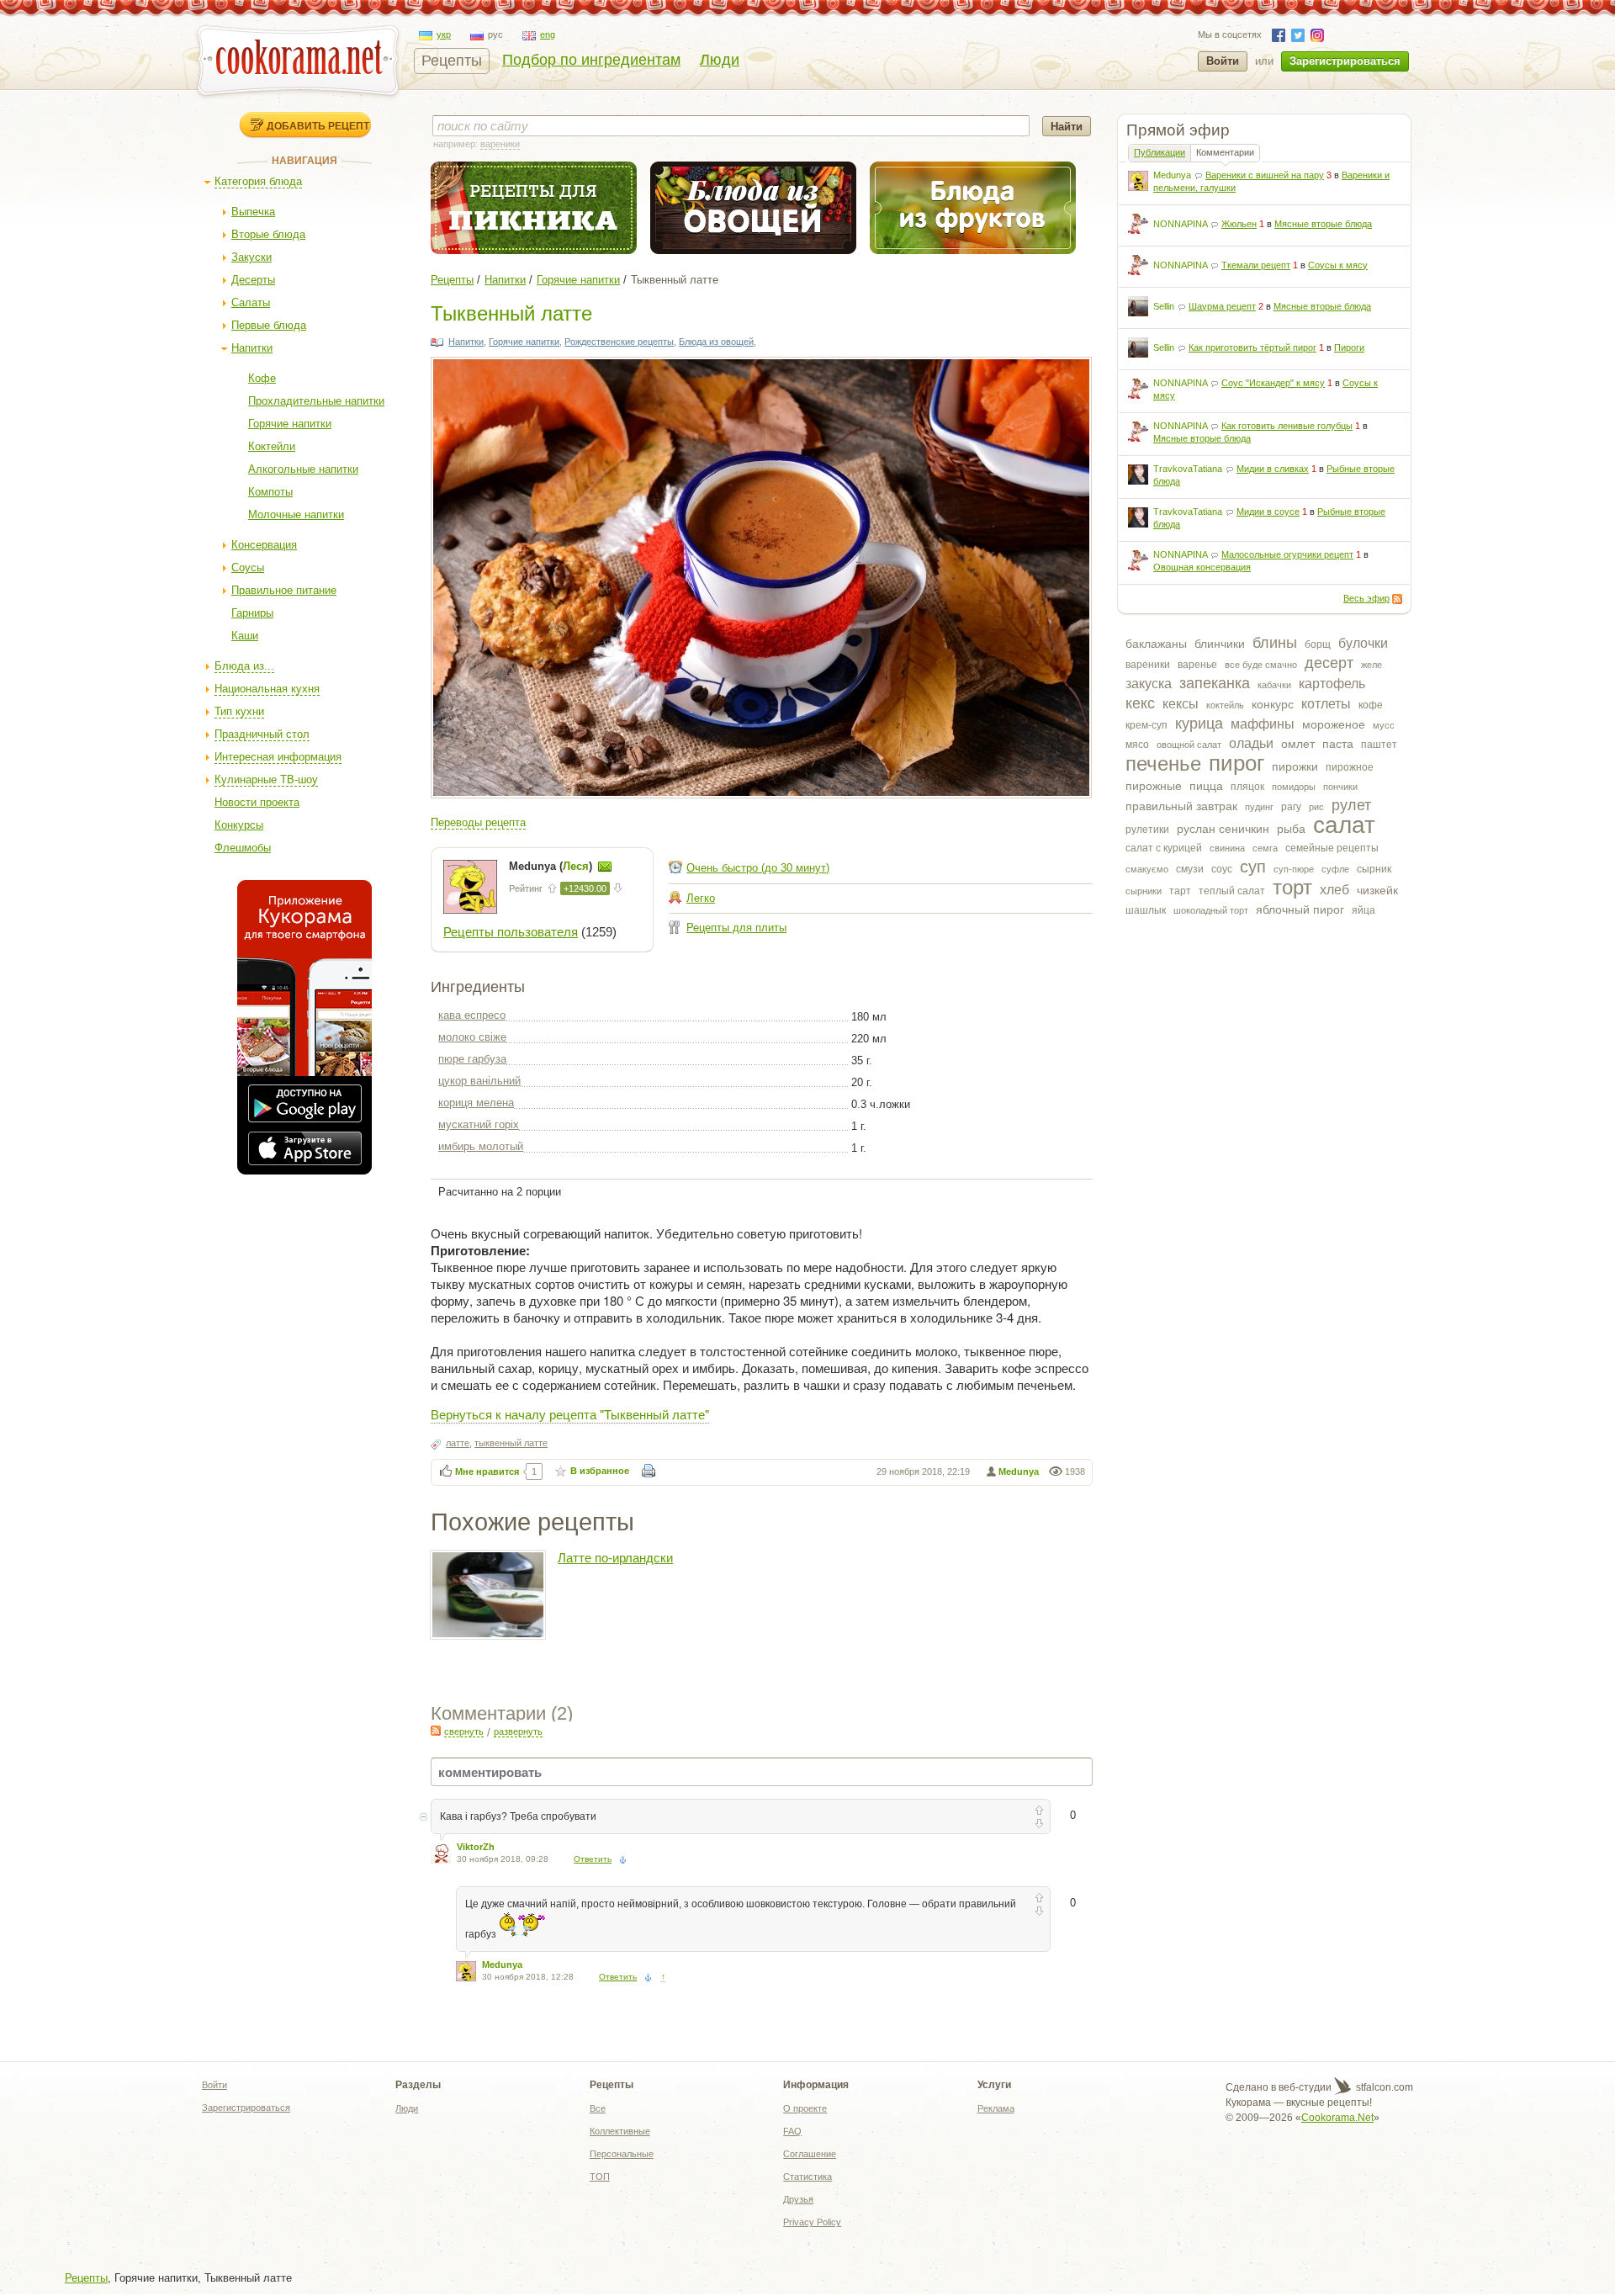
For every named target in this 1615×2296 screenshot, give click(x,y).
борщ (1318, 644)
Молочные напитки (296, 514)
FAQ (792, 2131)
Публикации (1160, 152)
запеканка (1215, 683)
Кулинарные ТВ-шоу (266, 779)
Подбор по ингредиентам (591, 60)
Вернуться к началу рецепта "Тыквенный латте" (570, 1414)
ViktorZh (476, 1847)
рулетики (1147, 830)
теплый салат (1232, 891)
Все (598, 2108)
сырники (1144, 891)
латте (458, 1443)
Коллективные (620, 2131)
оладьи (1251, 743)
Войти (1223, 61)
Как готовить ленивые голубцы (1287, 426)
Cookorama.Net (1337, 2118)
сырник (1374, 869)
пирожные (1154, 786)
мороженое (1334, 724)
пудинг (1259, 807)
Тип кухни (239, 711)
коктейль (1225, 705)
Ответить (593, 1859)
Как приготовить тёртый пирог (1252, 347)
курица (1199, 724)
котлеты (1326, 704)
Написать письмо (605, 867)
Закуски (252, 257)
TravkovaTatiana (1188, 469)
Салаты (251, 302)
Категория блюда (258, 181)
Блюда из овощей (716, 342)
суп (1253, 867)
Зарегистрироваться (1345, 61)
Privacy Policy (812, 2222)
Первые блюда (269, 325)
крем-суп (1146, 725)
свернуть (464, 1731)
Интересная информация (278, 757)
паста (1338, 744)
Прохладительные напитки (316, 401)
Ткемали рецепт (1256, 265)
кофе (1371, 705)
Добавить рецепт (318, 125)
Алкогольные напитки (303, 469)
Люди (720, 60)
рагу (1291, 807)
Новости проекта (257, 802)
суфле (1335, 869)
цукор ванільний (479, 1081)
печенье (1163, 764)
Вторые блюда (268, 234)
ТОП (600, 2177)
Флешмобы (243, 848)
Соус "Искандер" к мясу (1273, 383)
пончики (1340, 787)
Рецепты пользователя (511, 932)
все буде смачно (1261, 665)
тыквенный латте (511, 1443)
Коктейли (272, 446)
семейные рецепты (1332, 848)
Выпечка (253, 212)
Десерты (253, 280)
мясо (1137, 745)
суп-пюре (1294, 869)
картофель (1332, 684)
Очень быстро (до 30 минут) (758, 868)
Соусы (248, 567)
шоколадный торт (1211, 910)
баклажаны (1156, 644)
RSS (1397, 599)
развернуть (518, 1731)
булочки (1363, 643)
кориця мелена (476, 1103)
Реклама (996, 2108)
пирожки (1295, 766)
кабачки (1274, 685)
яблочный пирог (1300, 909)
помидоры (1294, 787)
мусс (1384, 725)
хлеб (1334, 890)
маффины (1263, 724)
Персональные (622, 2154)
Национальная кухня (267, 689)
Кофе (262, 378)
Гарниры (252, 613)
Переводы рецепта (478, 822)
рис (1316, 807)
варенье (1197, 665)
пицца (1206, 786)
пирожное (1350, 767)
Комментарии (1225, 152)
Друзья (798, 2199)
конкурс (1273, 704)
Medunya (1172, 175)
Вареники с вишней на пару (1265, 175)
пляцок (1247, 787)
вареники (1148, 665)
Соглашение (810, 2154)
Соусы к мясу (1338, 265)
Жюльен (1239, 224)
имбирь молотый (481, 1146)
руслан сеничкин (1223, 829)
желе (1371, 665)
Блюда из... (244, 666)
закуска (1149, 684)
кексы (1181, 704)
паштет (1379, 745)
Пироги (1349, 347)
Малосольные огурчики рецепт (1287, 554)
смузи (1190, 869)
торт (1292, 887)
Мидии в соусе (1268, 512)
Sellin (1164, 306)
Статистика (807, 2177)
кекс (1140, 703)
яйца (1363, 910)
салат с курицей (1164, 848)
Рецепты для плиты (736, 928)
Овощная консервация (1202, 567)
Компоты (270, 492)
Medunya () (552, 866)
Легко (701, 898)
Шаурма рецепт (1222, 306)
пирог (1236, 763)
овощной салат (1189, 745)
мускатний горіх (479, 1124)
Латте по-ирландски (615, 1558)
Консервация (264, 545)
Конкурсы (239, 825)
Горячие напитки (290, 424)
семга (1265, 848)
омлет (1298, 744)
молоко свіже (472, 1037)
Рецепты (452, 61)
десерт (1329, 663)
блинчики (1220, 644)
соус (1222, 869)
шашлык (1146, 910)
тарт (1180, 891)
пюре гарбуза (472, 1059)
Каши (245, 636)
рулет (1351, 805)
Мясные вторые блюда (1323, 224)
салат (1344, 825)
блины (1275, 643)
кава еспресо (472, 1015)
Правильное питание (284, 590)
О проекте (805, 2108)
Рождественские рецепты (619, 342)
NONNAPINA (1180, 224)
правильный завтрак (1181, 806)
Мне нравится (487, 1471)
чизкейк (1377, 890)
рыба (1291, 829)
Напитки (252, 348)
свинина (1227, 848)
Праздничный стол (262, 734)
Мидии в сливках (1273, 469)
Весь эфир (1366, 598)
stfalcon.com (1383, 2087)
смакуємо (1147, 869)
